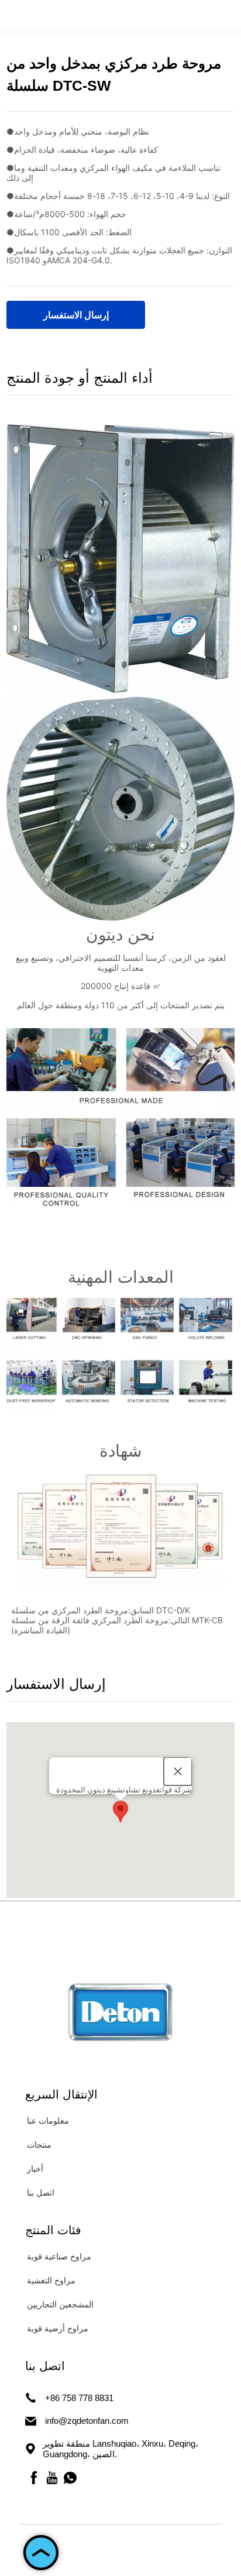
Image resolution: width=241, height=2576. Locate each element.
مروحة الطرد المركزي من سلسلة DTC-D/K (101, 1610)
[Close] (178, 1771)
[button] (120, 1811)
